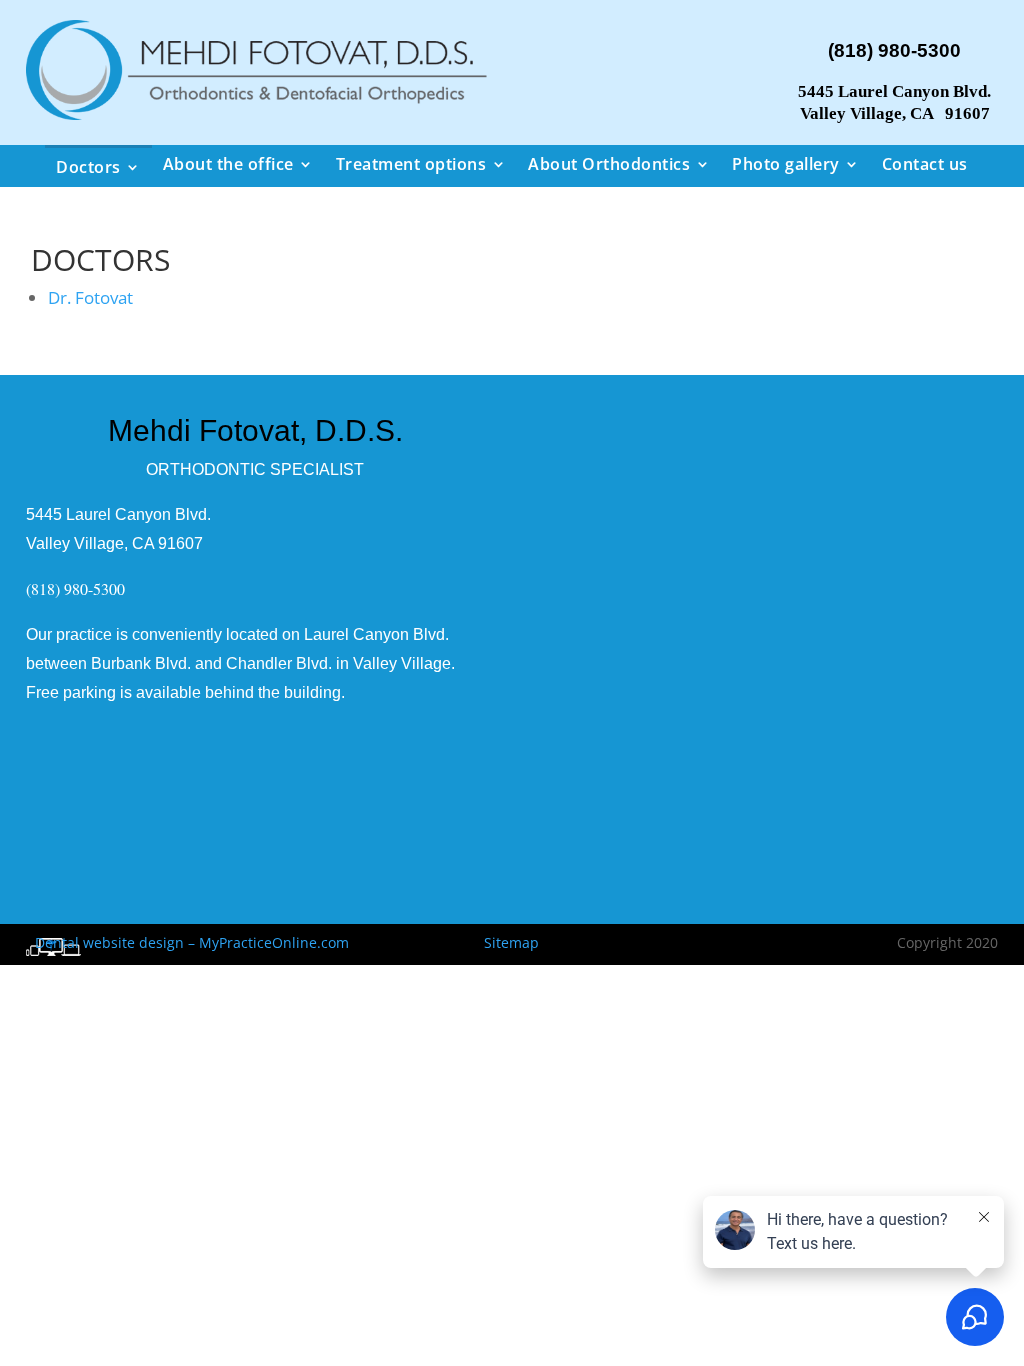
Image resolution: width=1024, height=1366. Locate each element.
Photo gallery (786, 164)
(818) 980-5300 (894, 50)
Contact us (925, 164)
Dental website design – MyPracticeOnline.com (188, 942)
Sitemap (511, 942)
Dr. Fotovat (90, 297)
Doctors (88, 167)
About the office (228, 164)
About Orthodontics (609, 164)
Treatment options (411, 164)
